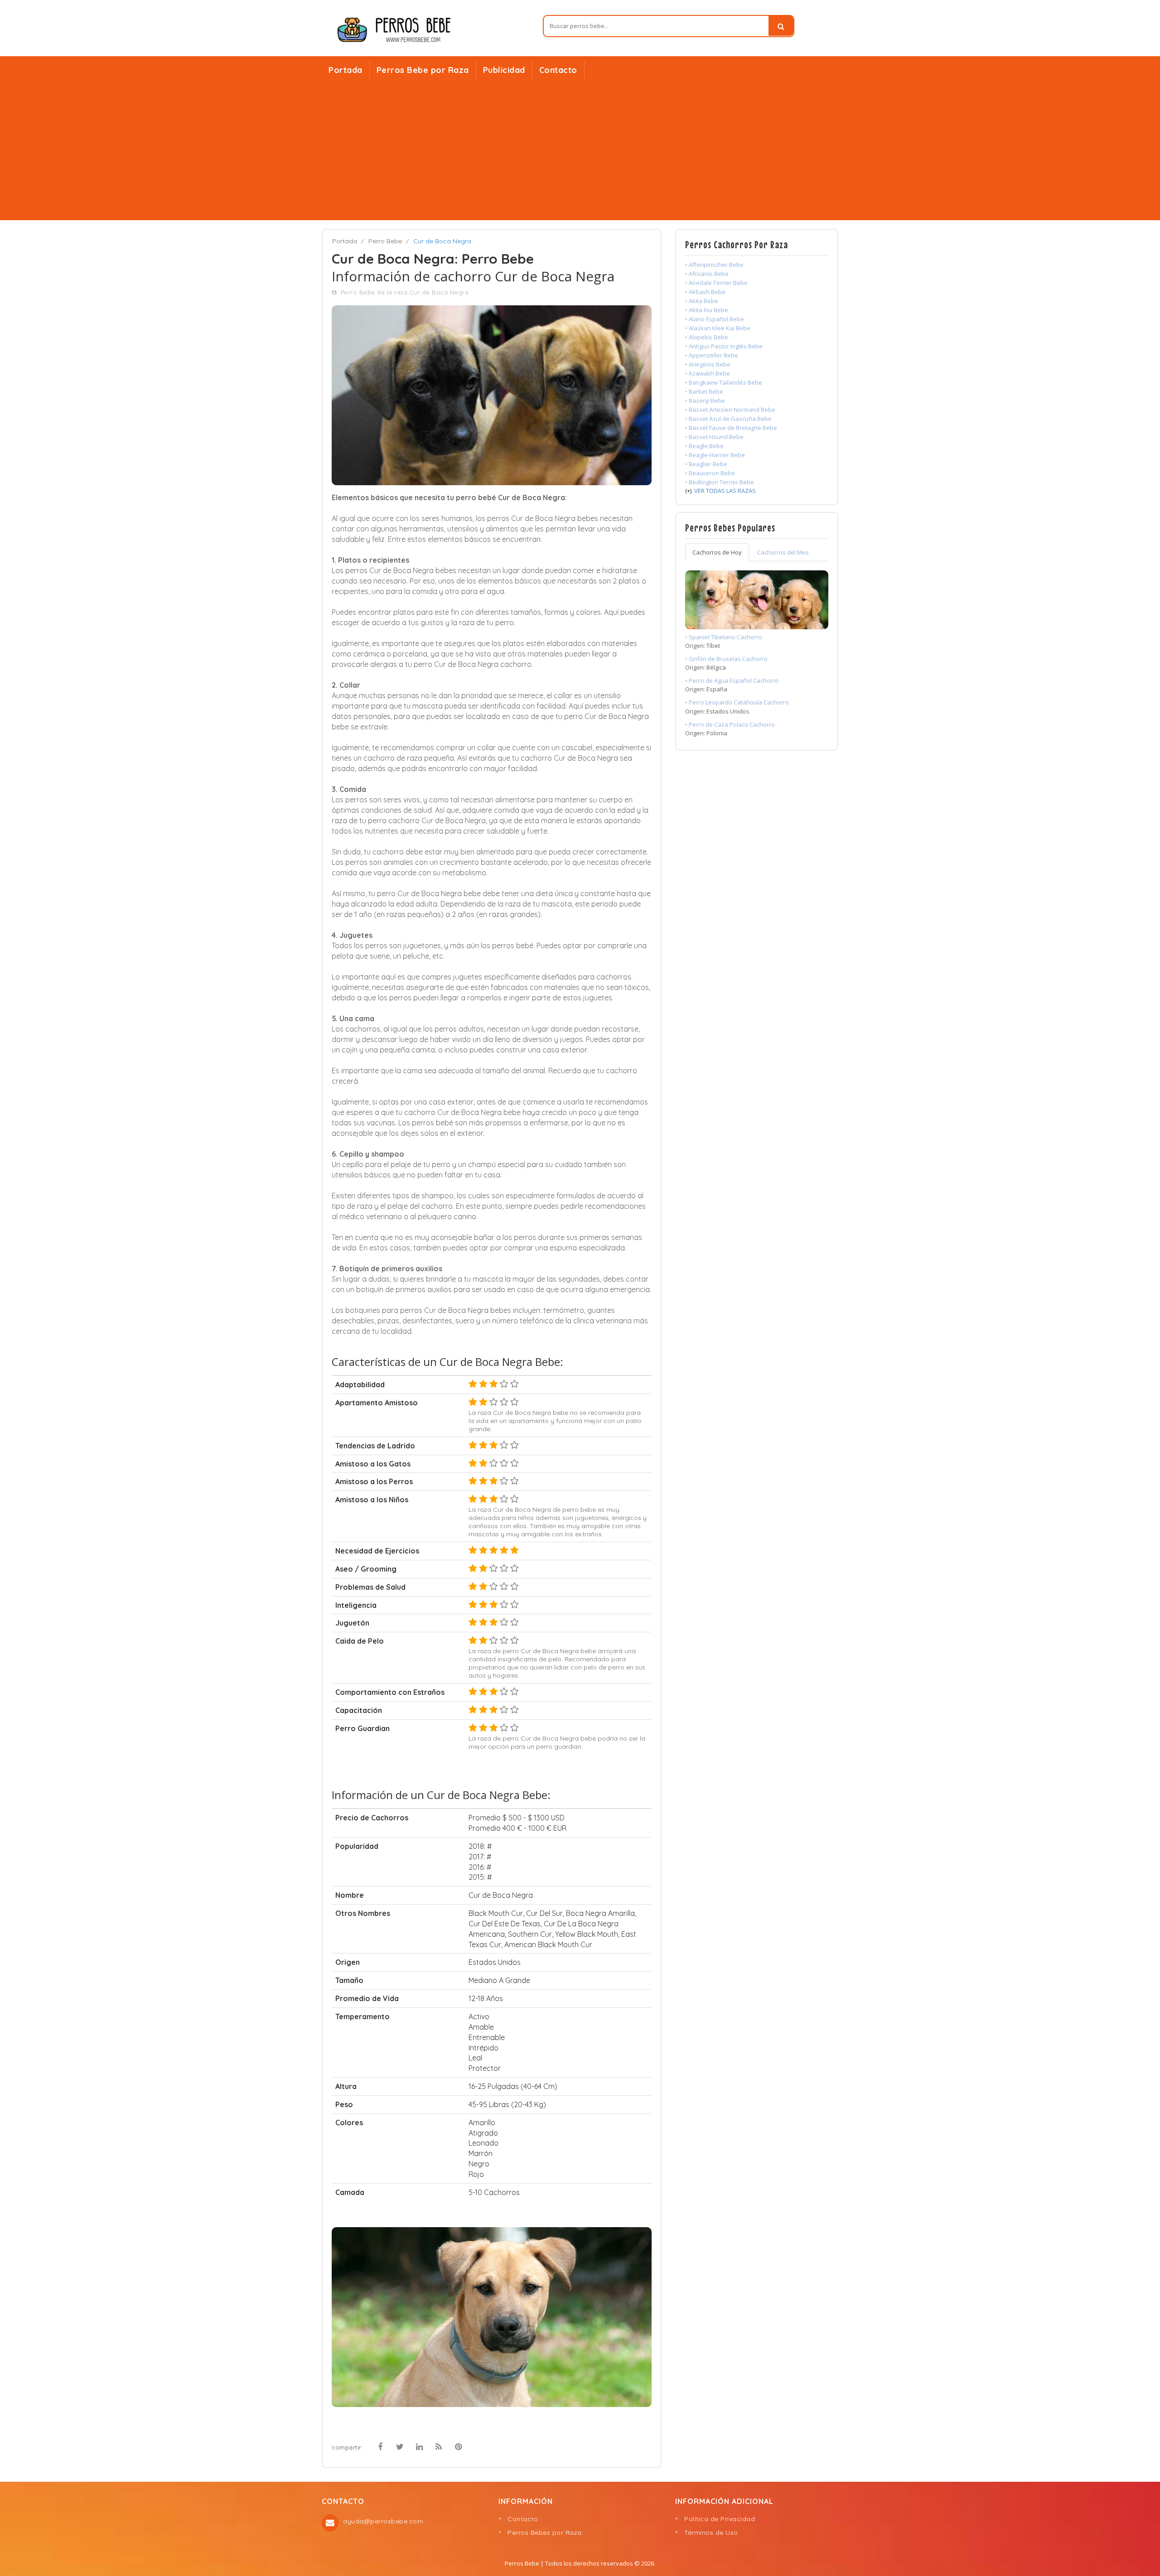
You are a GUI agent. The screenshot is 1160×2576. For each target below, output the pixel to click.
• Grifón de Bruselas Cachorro (726, 659)
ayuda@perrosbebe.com (383, 2521)
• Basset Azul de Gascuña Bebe (728, 419)
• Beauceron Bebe (710, 473)
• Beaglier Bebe (706, 464)
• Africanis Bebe (707, 274)
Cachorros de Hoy (717, 552)
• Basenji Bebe (705, 400)
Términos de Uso (711, 2533)
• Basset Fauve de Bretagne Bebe (731, 428)
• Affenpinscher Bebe (714, 265)
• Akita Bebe (702, 301)
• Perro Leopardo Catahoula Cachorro (737, 702)
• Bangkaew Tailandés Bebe (724, 382)
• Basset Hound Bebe (714, 437)
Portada (346, 70)
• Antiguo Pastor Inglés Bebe (724, 346)
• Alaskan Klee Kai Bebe (718, 328)
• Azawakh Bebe (708, 373)
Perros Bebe (522, 2563)
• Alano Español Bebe (715, 319)
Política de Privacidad (720, 2519)
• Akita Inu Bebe (707, 310)
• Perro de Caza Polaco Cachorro (730, 724)
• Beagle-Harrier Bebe (715, 455)
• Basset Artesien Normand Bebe (730, 410)
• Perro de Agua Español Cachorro (732, 680)
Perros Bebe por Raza (423, 70)
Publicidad (504, 70)
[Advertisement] (580, 152)
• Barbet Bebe (704, 391)
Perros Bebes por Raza (545, 2533)
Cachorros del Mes (783, 552)
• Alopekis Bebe (707, 337)
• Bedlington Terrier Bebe (720, 482)
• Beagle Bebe (704, 446)
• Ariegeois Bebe (708, 364)
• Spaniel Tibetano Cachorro (724, 637)
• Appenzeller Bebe (712, 355)
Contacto (558, 70)
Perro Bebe (385, 241)
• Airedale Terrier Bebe (716, 283)
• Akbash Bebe (705, 292)
